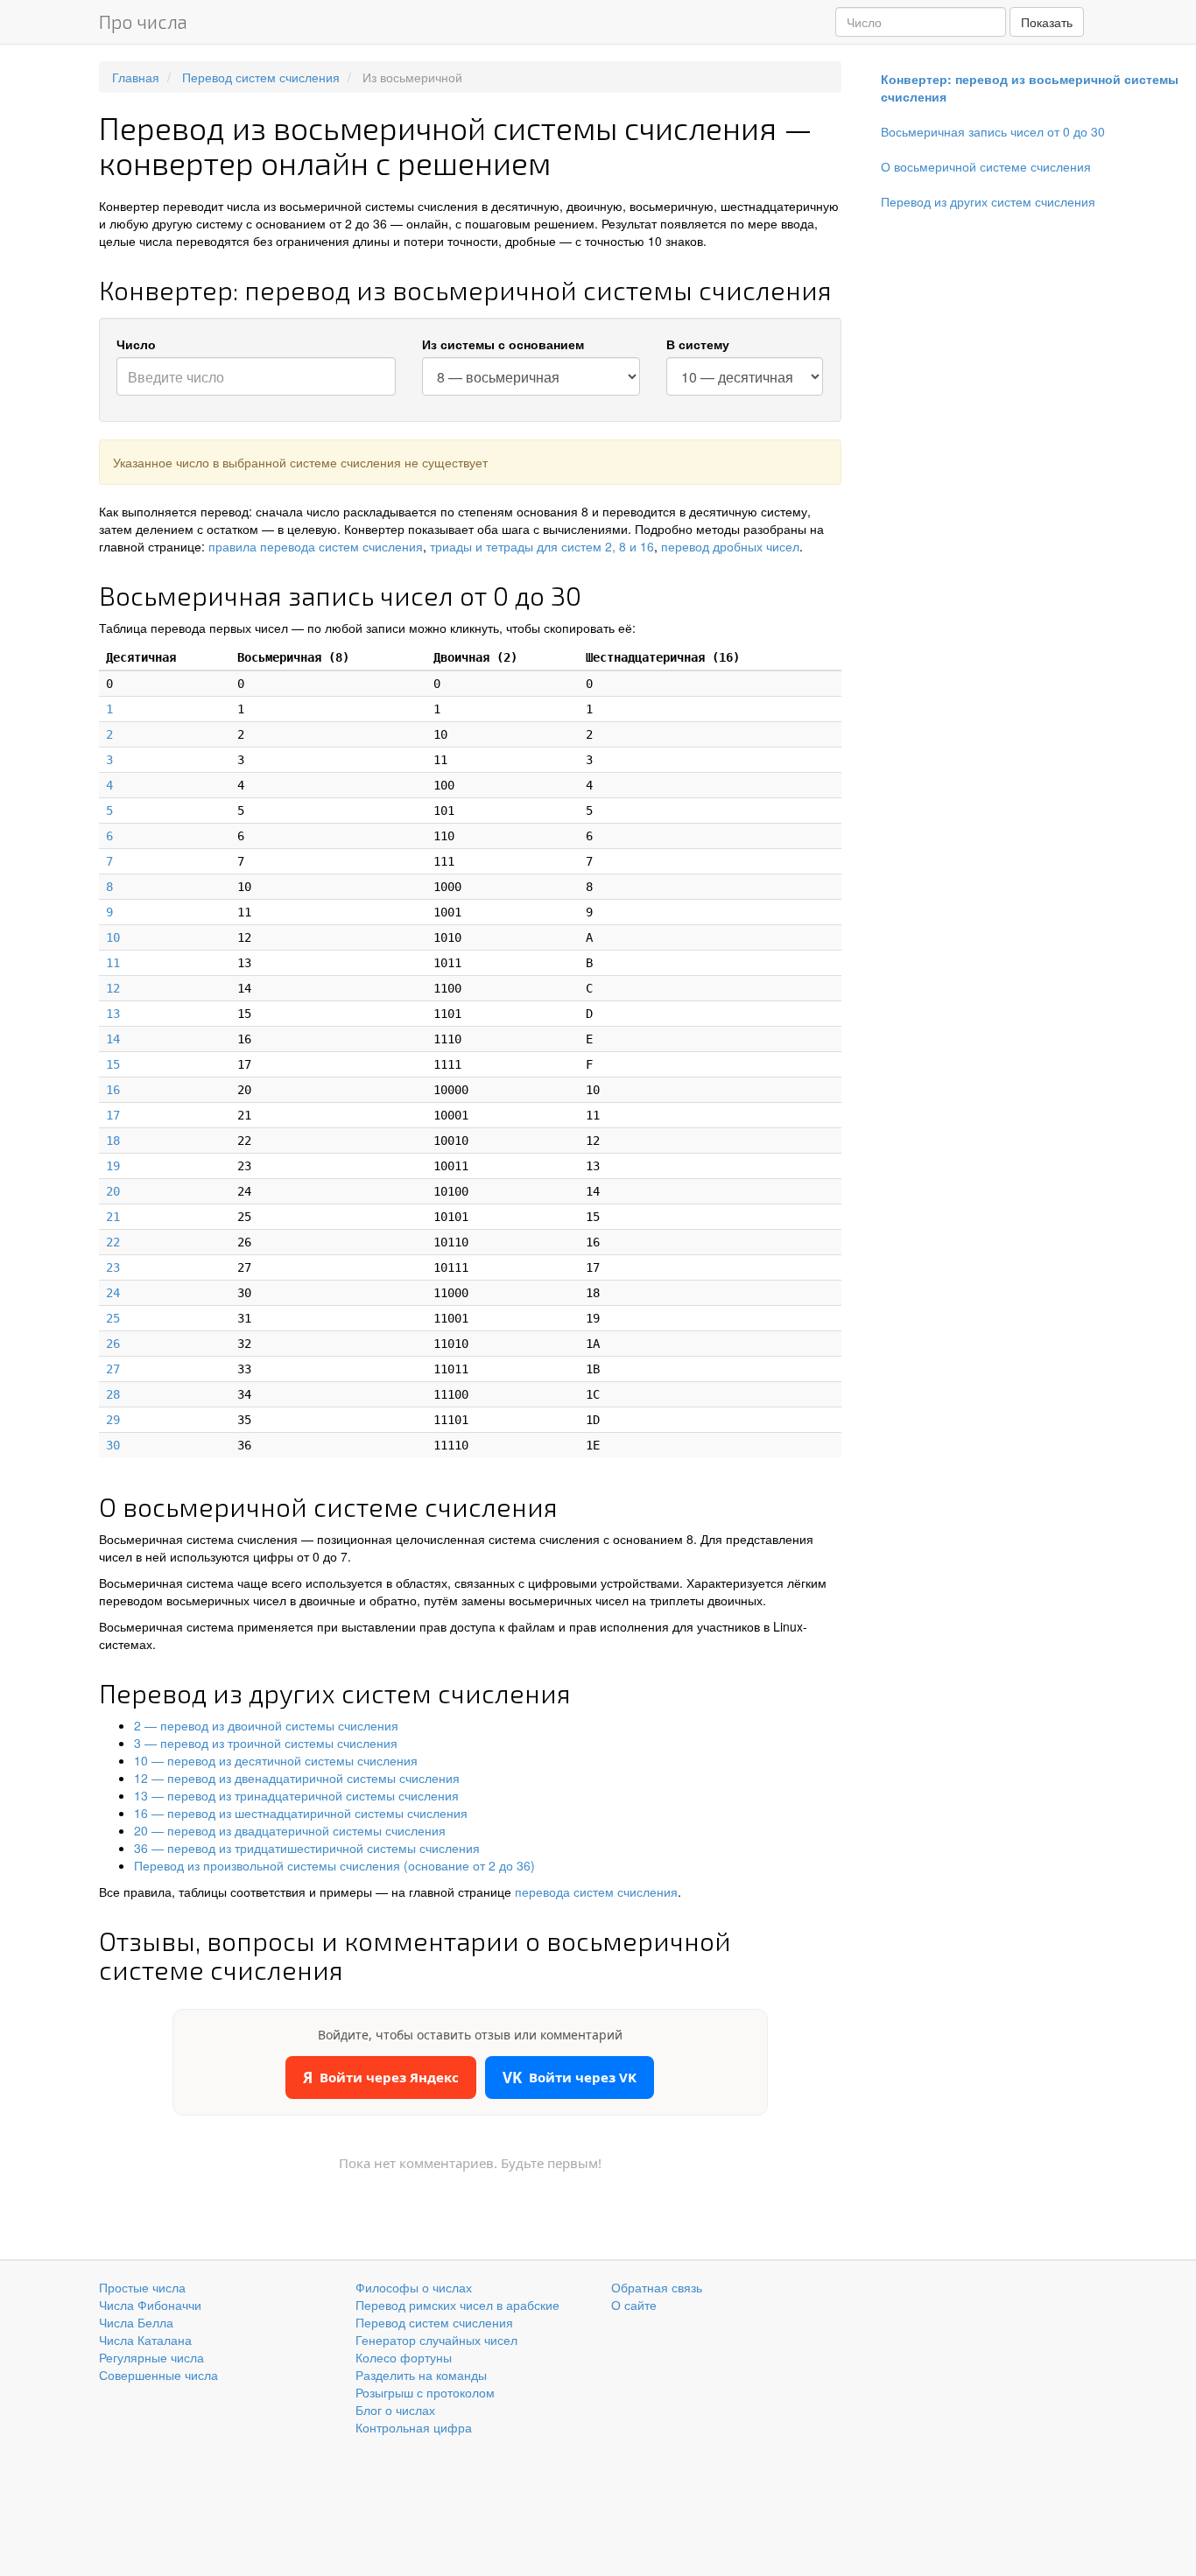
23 (113, 1267)
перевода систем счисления (596, 1892)
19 (113, 1166)
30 (113, 1445)
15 (113, 1064)
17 (113, 1115)
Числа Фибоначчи (150, 2305)
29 (113, 1420)
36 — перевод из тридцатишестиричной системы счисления (307, 1848)
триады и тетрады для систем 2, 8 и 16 (542, 546)
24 (113, 1293)
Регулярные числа (151, 2357)
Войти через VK (570, 2078)
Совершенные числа (158, 2375)
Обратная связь (657, 2287)
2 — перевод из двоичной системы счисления (266, 1725)
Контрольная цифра (414, 2427)
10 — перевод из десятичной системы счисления (276, 1760)
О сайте (634, 2305)
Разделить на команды (421, 2375)
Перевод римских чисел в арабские (457, 2305)
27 (113, 1369)
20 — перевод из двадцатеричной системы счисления (290, 1830)
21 (113, 1217)
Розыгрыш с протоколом (425, 2392)
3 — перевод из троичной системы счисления (266, 1743)
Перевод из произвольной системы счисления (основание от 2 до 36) (334, 1865)
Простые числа (142, 2287)
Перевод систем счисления (434, 2322)
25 (113, 1318)
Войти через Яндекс (381, 2078)
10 (113, 937)
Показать (1047, 22)
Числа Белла (136, 2322)
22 (113, 1242)
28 (113, 1394)
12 (113, 988)
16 (113, 1090)
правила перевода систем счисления (316, 546)
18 (113, 1141)
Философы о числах (414, 2287)
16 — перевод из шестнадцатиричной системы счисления (301, 1813)
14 (113, 1039)
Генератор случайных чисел (436, 2340)
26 (113, 1344)
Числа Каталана (145, 2340)
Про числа (143, 21)
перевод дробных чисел (730, 546)
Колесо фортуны (404, 2357)
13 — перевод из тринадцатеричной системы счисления (296, 1795)
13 (113, 1014)
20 (113, 1191)
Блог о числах (395, 2410)
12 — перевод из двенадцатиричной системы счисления (297, 1778)
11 (113, 963)
